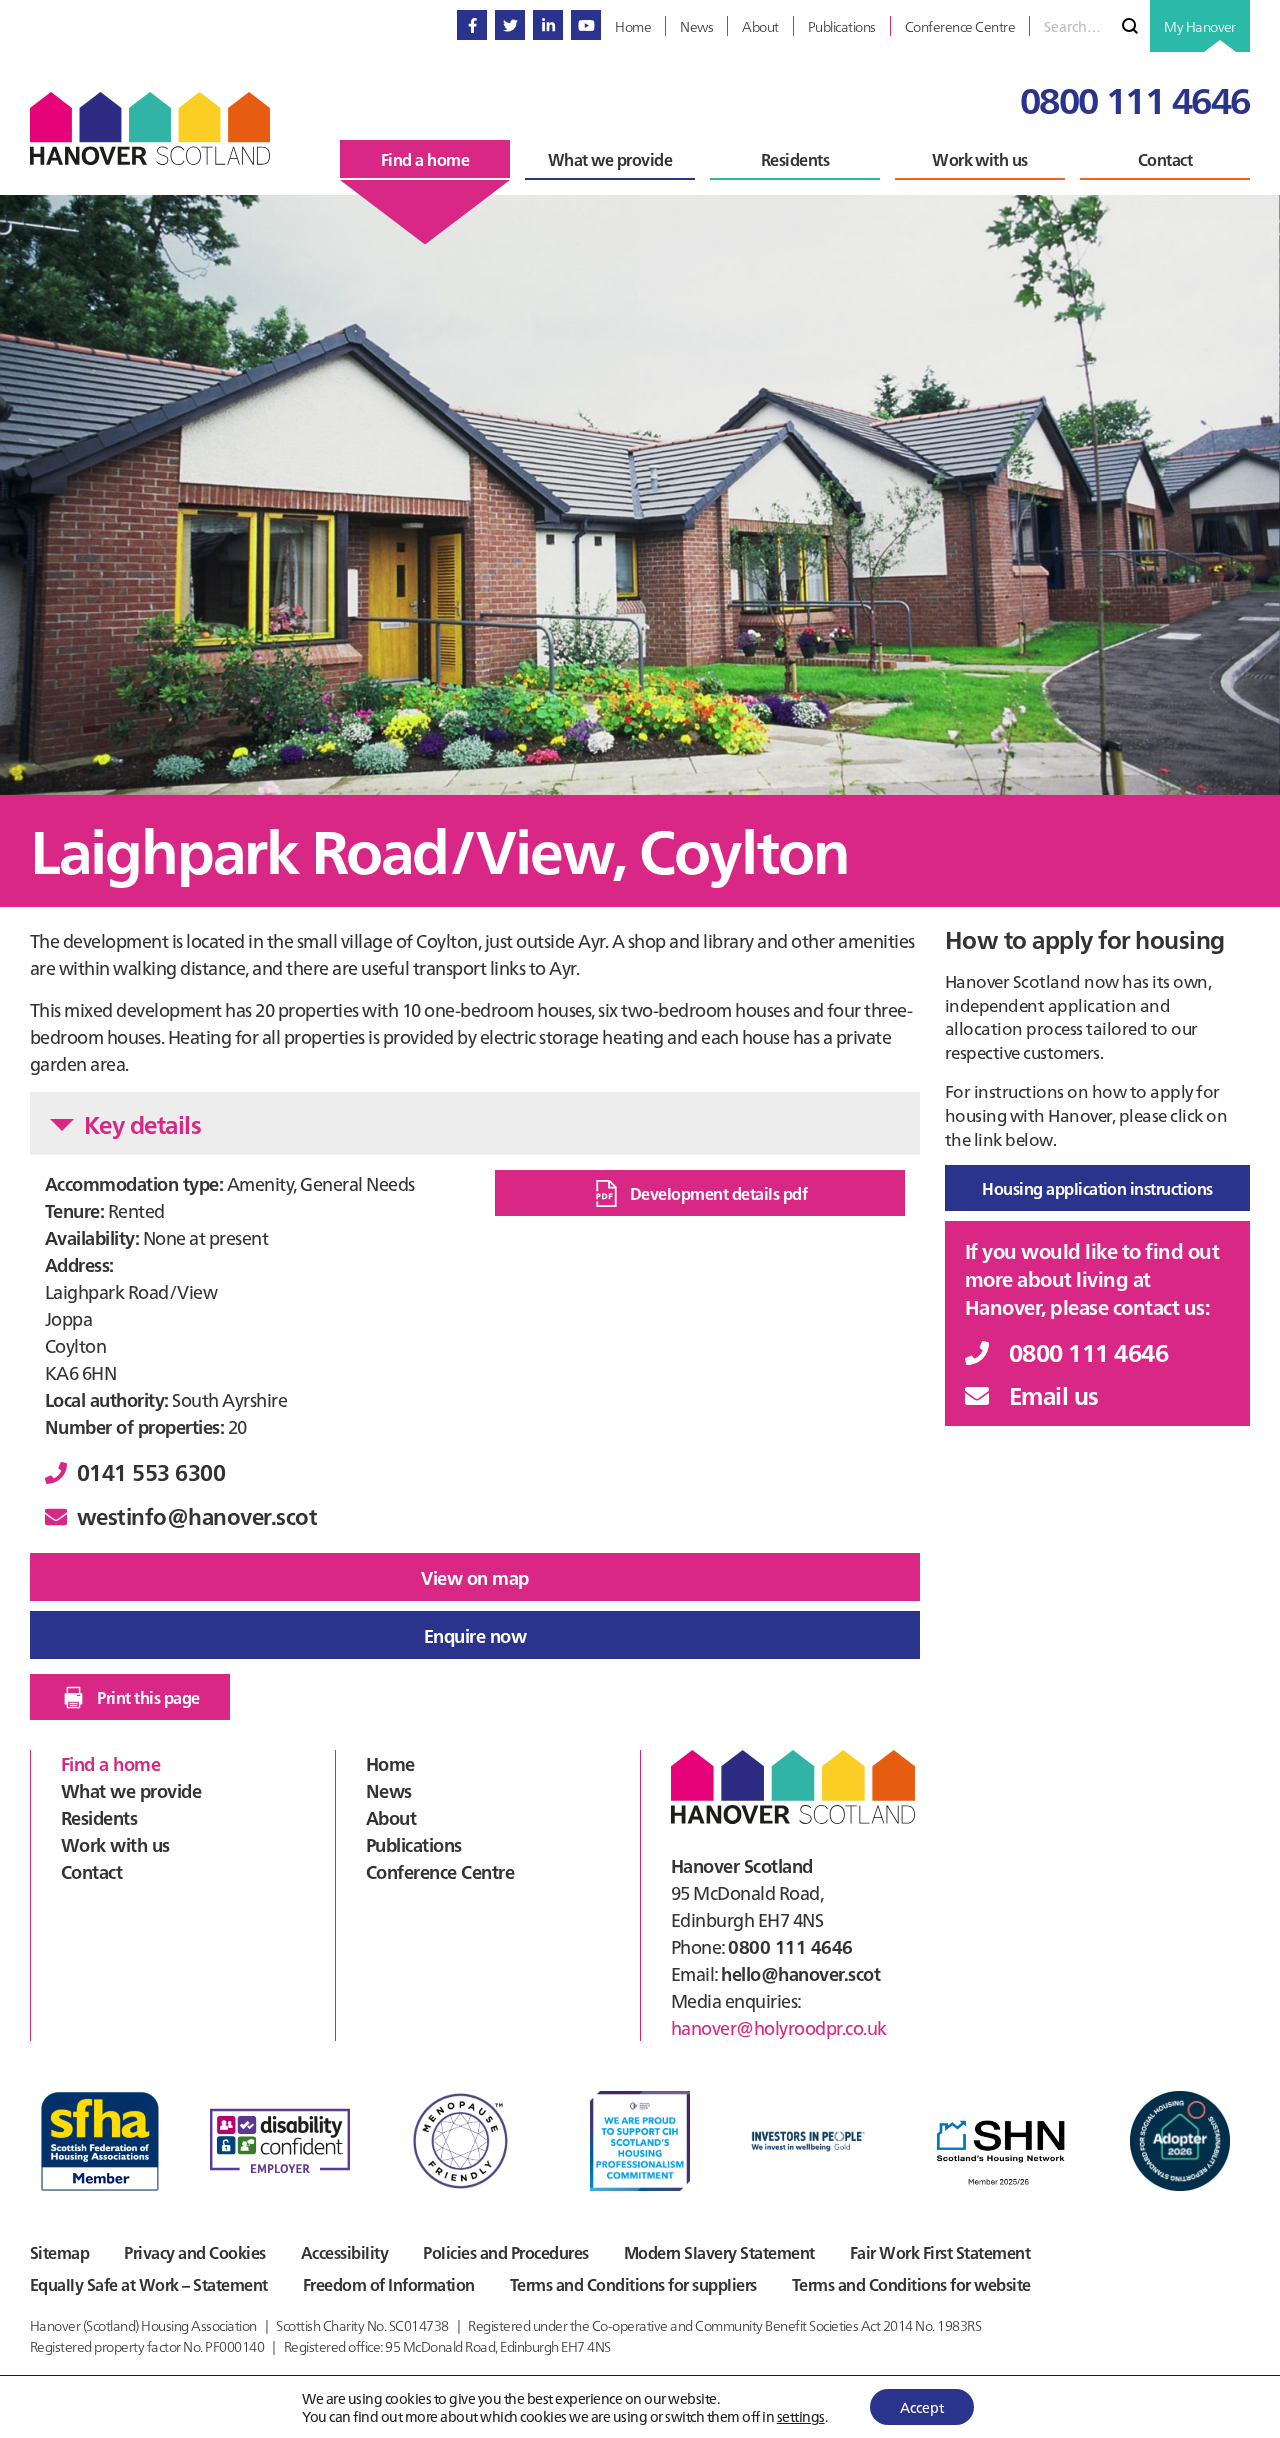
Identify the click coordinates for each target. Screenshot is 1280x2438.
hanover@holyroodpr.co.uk (779, 2027)
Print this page (148, 1697)
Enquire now (475, 1635)
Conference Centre (440, 1871)
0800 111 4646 (1135, 98)
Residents (99, 1817)
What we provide (131, 1790)
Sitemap (59, 2252)
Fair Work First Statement (940, 2252)
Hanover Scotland (150, 128)
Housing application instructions (1097, 1188)
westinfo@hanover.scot (197, 1515)
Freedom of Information (389, 2284)
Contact (91, 1871)
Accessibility (344, 2252)
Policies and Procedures (505, 2252)
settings (801, 2416)
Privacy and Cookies (194, 2252)
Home (390, 1763)
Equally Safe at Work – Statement (149, 2284)
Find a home (110, 1763)
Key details (142, 1123)
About (391, 1817)
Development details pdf (718, 1193)
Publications (414, 1844)
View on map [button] (474, 1577)
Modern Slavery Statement (719, 2252)
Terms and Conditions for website (911, 2284)
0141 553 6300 (151, 1471)
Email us (1054, 1394)
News (389, 1790)
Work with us (115, 1844)
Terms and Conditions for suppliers (633, 2284)
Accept (922, 2407)
